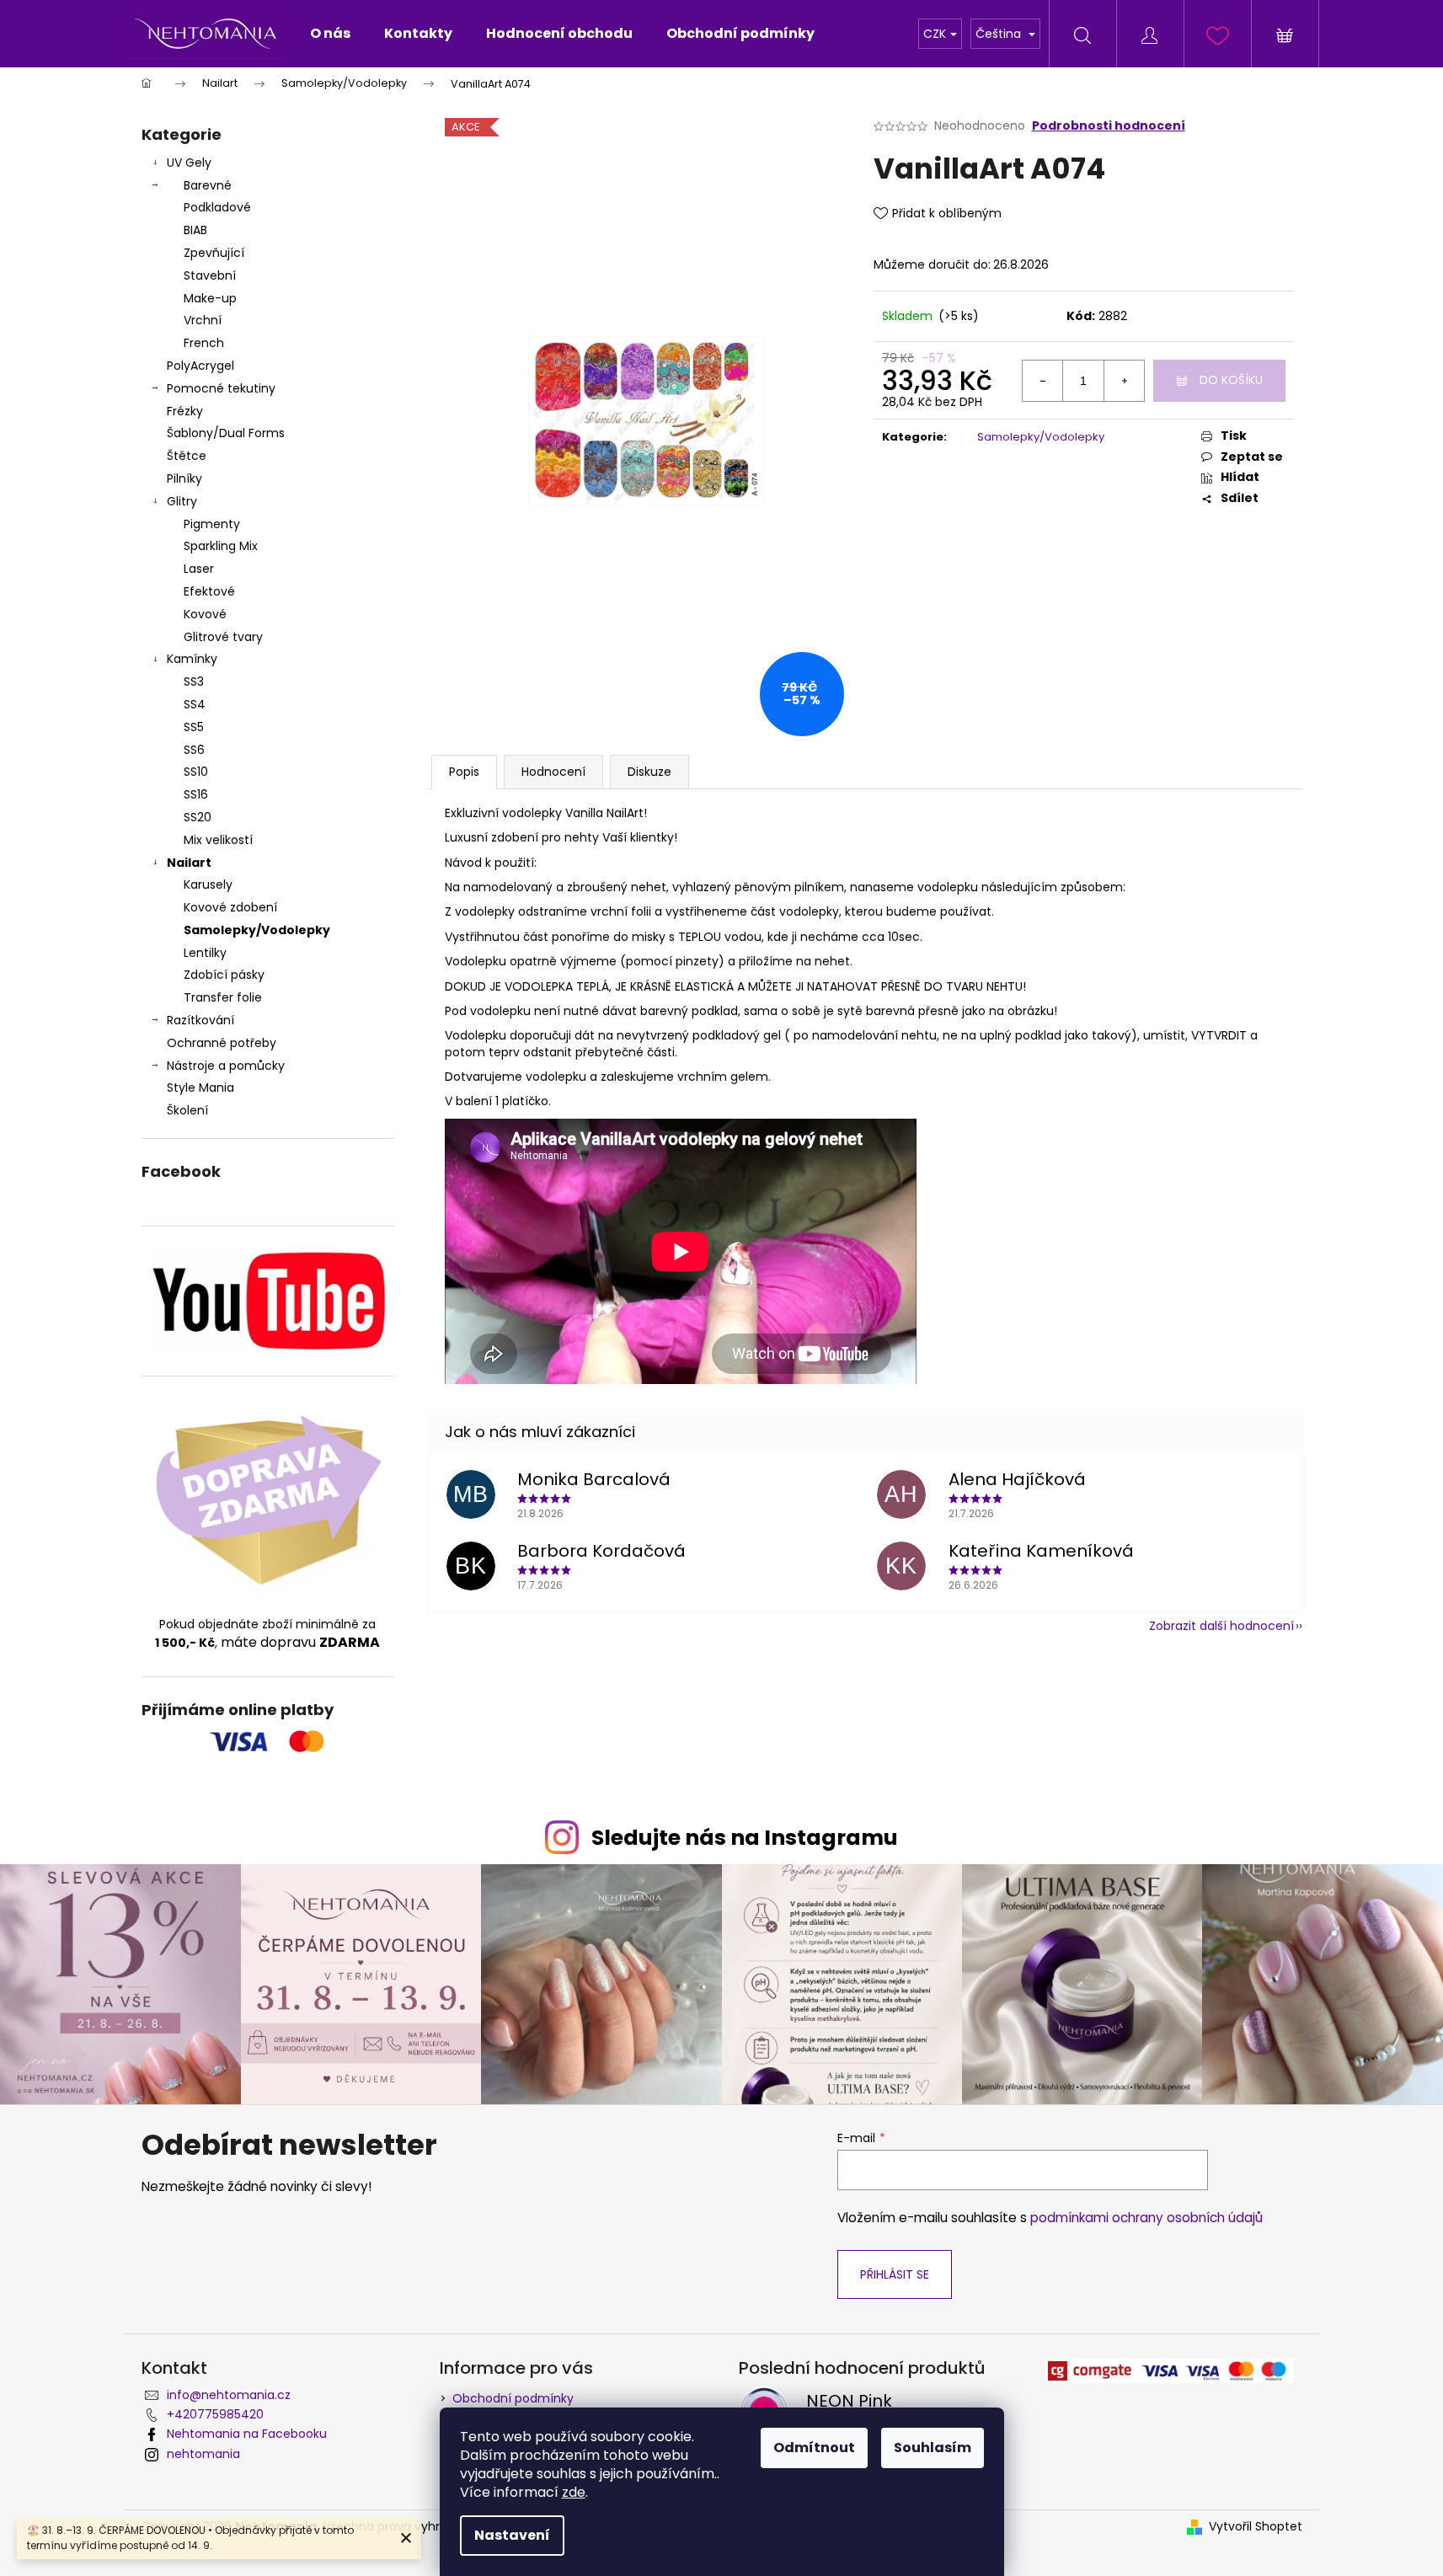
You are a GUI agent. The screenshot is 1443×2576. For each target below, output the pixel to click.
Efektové (209, 591)
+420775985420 (215, 2414)
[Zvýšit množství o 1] (1124, 381)
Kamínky (192, 659)
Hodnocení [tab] (553, 772)
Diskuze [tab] (649, 772)
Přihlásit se (895, 2274)
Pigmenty (212, 524)
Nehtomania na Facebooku (247, 2434)
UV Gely (189, 163)
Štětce (187, 456)
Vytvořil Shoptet (1256, 2527)
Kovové (205, 614)
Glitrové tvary (223, 637)
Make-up (210, 298)
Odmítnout (814, 2448)
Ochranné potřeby (222, 1043)
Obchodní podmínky (513, 2398)
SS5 (194, 727)
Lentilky (205, 953)
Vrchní (203, 320)
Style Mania (200, 1088)
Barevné (208, 185)
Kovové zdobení (230, 907)
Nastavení (512, 2535)
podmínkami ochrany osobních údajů (1146, 2218)
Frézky (185, 411)
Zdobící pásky (224, 975)
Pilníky (186, 478)
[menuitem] (330, 34)
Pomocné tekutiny (221, 388)
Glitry (182, 501)
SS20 (198, 817)
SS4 (195, 704)
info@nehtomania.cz (229, 2395)
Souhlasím (933, 2448)
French (204, 343)
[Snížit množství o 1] (1043, 381)
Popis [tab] (464, 772)
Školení (187, 1110)
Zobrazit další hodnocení (1221, 1626)
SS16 (196, 794)
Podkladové (217, 207)
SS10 (196, 772)
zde (574, 2492)
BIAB (195, 230)
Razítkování (200, 1020)
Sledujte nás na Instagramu (745, 1838)
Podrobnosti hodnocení (1109, 126)
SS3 (194, 681)
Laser (199, 569)
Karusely (208, 884)
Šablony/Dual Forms (226, 433)
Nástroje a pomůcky (226, 1066)
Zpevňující (214, 253)
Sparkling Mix (221, 546)
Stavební (210, 275)
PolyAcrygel (200, 366)
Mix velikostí (218, 840)
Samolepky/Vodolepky (257, 930)
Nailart (189, 863)
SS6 (194, 750)
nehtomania (203, 2454)
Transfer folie (223, 997)
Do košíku (1231, 380)
